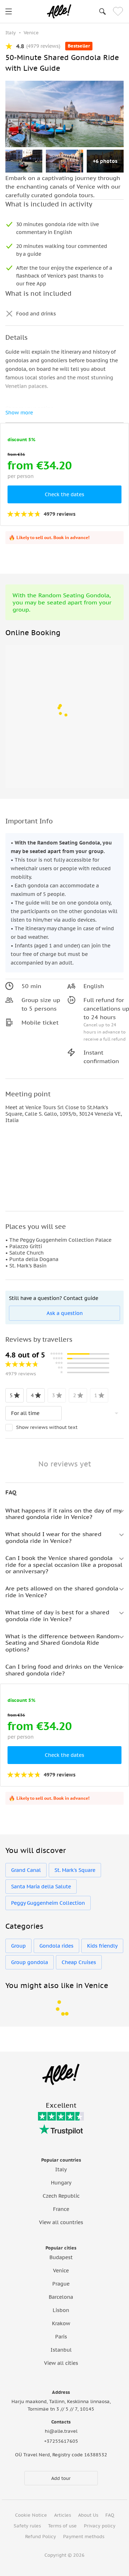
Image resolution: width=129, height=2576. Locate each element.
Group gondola (30, 1962)
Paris (61, 2337)
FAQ (110, 2515)
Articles (63, 2515)
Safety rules (27, 2526)
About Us (88, 2515)
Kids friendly (102, 1946)
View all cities (61, 2363)
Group (18, 1946)
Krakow (61, 2323)
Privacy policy (100, 2526)
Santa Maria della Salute (41, 1887)
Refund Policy (40, 2537)
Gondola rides (56, 1946)
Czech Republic (61, 2196)
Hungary (61, 2183)
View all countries (61, 2222)
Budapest (61, 2257)
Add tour (61, 2478)
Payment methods (84, 2537)
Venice (61, 2271)
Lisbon (61, 2310)
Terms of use (62, 2526)
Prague (61, 2284)
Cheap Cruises (79, 1962)
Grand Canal (26, 1870)
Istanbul (61, 2350)
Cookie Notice (31, 2515)
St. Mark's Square (75, 1870)
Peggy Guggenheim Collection (48, 1903)
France (61, 2209)
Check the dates (64, 494)
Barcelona (61, 2297)
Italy (61, 2169)
